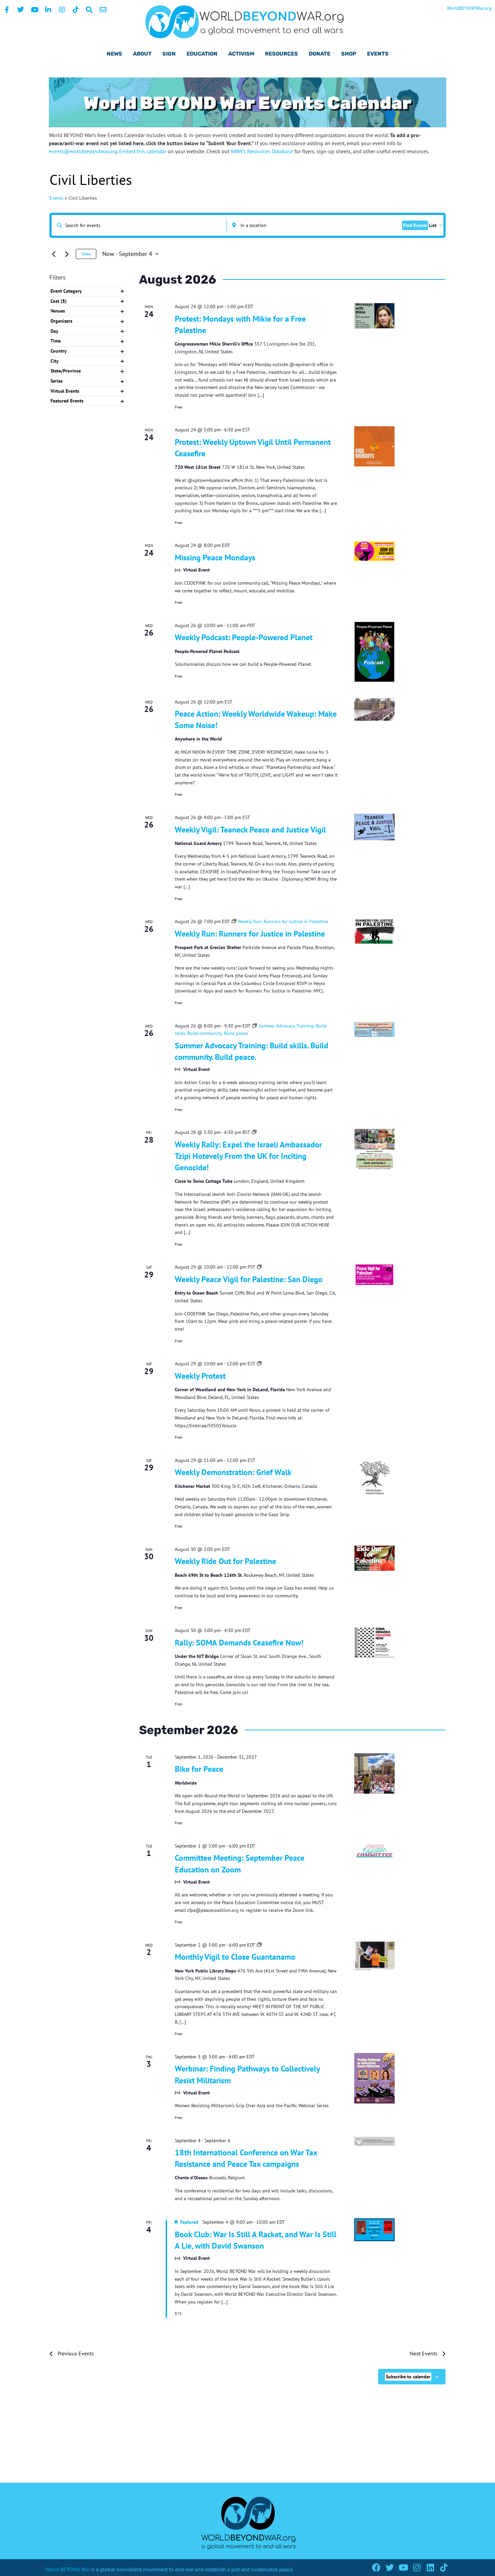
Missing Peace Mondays (215, 558)
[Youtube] (403, 2567)
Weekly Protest (200, 1376)
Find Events (415, 225)
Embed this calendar (143, 151)
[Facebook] (376, 2567)
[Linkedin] (430, 2567)
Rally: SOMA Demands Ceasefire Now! (239, 1643)
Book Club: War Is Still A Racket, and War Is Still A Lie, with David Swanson (256, 2240)
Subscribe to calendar (408, 2377)
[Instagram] (417, 2567)
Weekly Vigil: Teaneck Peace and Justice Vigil (250, 830)
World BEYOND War (68, 2569)
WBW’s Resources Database (262, 151)
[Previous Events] (54, 254)
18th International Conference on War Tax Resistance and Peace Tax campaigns (246, 2158)
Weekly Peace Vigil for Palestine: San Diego (249, 1279)
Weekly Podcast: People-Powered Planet (244, 637)
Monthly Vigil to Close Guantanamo (235, 1957)
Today (86, 254)
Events (56, 198)
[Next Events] (67, 254)
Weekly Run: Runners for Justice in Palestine (250, 934)
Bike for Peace (199, 1769)
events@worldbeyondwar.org (83, 151)
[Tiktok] (444, 2567)
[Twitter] (390, 2567)
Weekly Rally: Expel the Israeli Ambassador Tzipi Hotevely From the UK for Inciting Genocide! (248, 1156)
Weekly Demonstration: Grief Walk (233, 1472)
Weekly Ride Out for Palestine (225, 1561)
